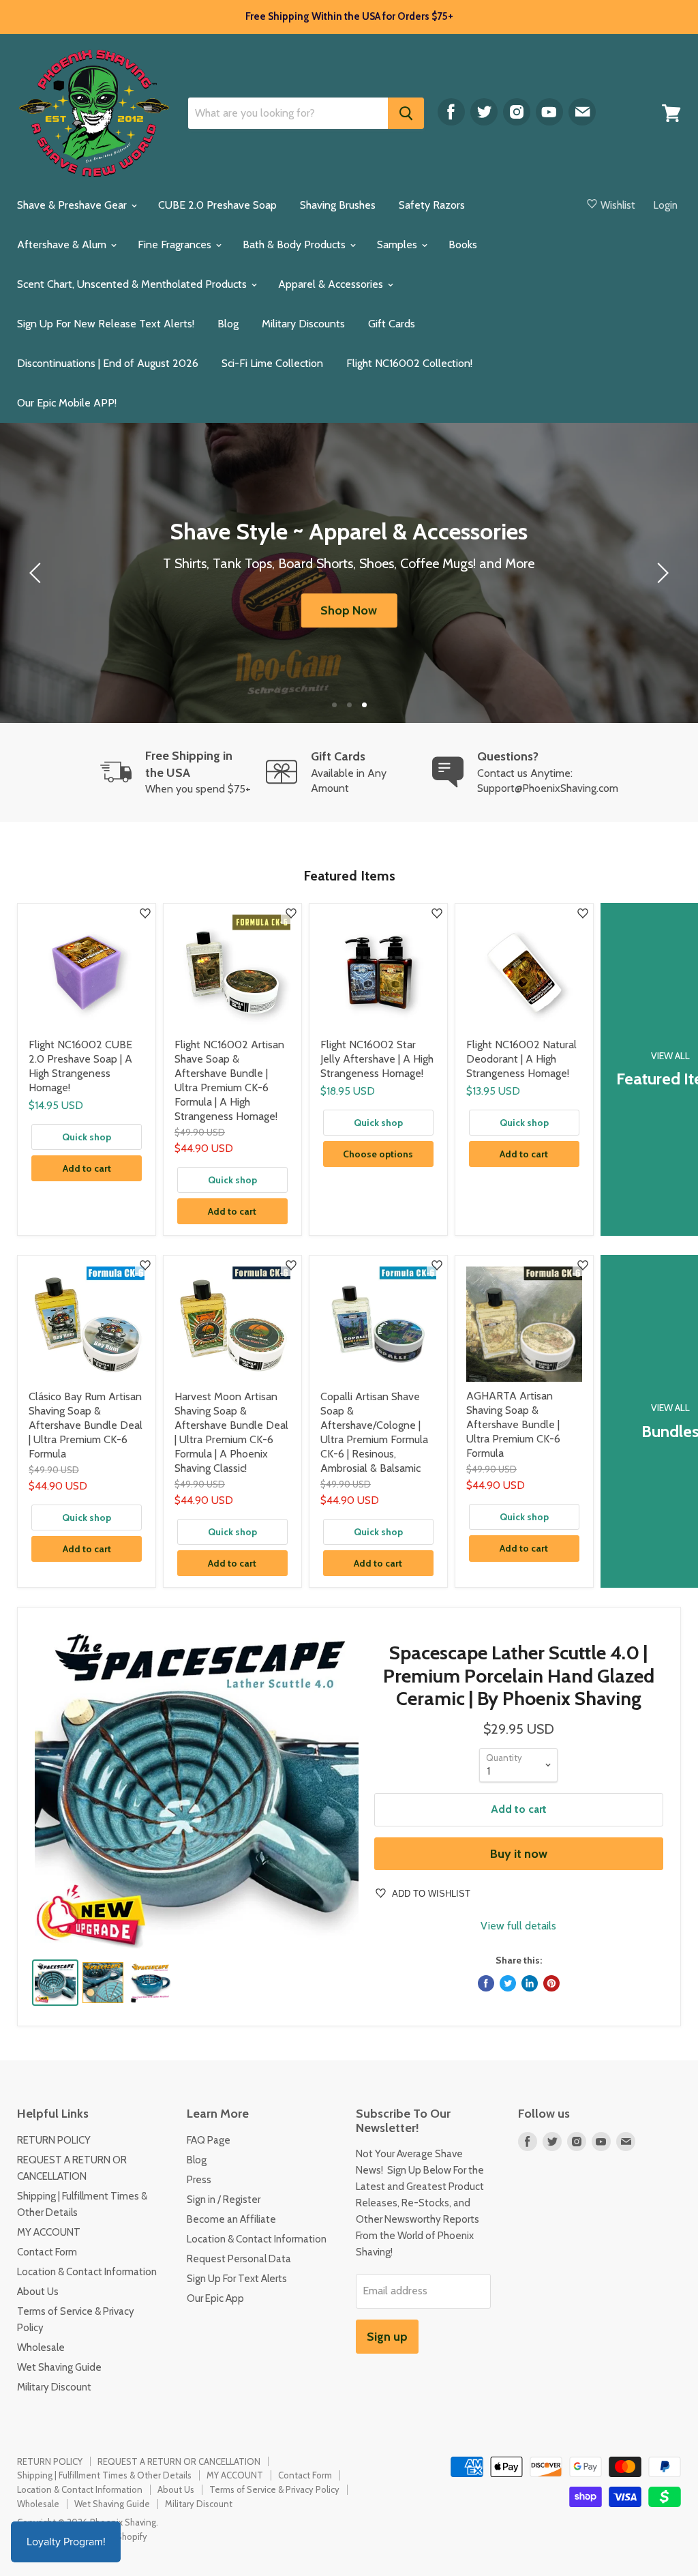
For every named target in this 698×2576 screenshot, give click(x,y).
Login (666, 205)
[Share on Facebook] (486, 1983)
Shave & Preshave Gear (73, 205)
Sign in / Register (224, 2200)
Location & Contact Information (87, 2272)
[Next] (661, 573)
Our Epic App (215, 2298)
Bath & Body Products (295, 245)
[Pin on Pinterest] (551, 1983)
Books (463, 245)
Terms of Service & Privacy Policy (274, 2489)
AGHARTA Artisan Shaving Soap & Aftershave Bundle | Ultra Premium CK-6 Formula (513, 1424)
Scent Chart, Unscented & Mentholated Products (133, 284)
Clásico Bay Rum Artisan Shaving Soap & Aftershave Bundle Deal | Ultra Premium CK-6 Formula (86, 1425)
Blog (228, 324)
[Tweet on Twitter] (508, 1983)
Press (199, 2180)
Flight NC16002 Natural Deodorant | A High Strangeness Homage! (521, 1059)
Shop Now (349, 610)
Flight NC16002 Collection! (409, 363)
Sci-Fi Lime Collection (272, 363)
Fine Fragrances (176, 245)
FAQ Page (209, 2140)
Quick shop (87, 1137)
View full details (518, 1926)
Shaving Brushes (338, 205)
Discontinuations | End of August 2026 (108, 363)
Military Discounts (303, 324)
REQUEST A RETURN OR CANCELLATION (179, 2461)
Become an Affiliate (231, 2219)
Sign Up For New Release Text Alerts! (106, 324)
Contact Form (47, 2252)
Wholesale (41, 2348)
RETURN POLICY (54, 2140)
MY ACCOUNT (49, 2232)
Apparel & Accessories (332, 284)
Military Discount (54, 2387)
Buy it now (519, 1854)
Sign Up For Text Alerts (237, 2279)
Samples (398, 245)
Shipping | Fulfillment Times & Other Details (104, 2475)
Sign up (387, 2337)
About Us (38, 2292)
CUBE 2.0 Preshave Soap (217, 205)
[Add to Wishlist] (145, 914)
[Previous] (37, 573)
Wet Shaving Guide (59, 2367)
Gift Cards (392, 324)
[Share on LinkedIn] (530, 1983)
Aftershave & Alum (63, 245)
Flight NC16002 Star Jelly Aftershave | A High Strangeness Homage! (377, 1059)
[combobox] (288, 113)
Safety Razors (432, 205)
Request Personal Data (239, 2259)
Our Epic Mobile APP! (67, 403)
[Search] (406, 113)
